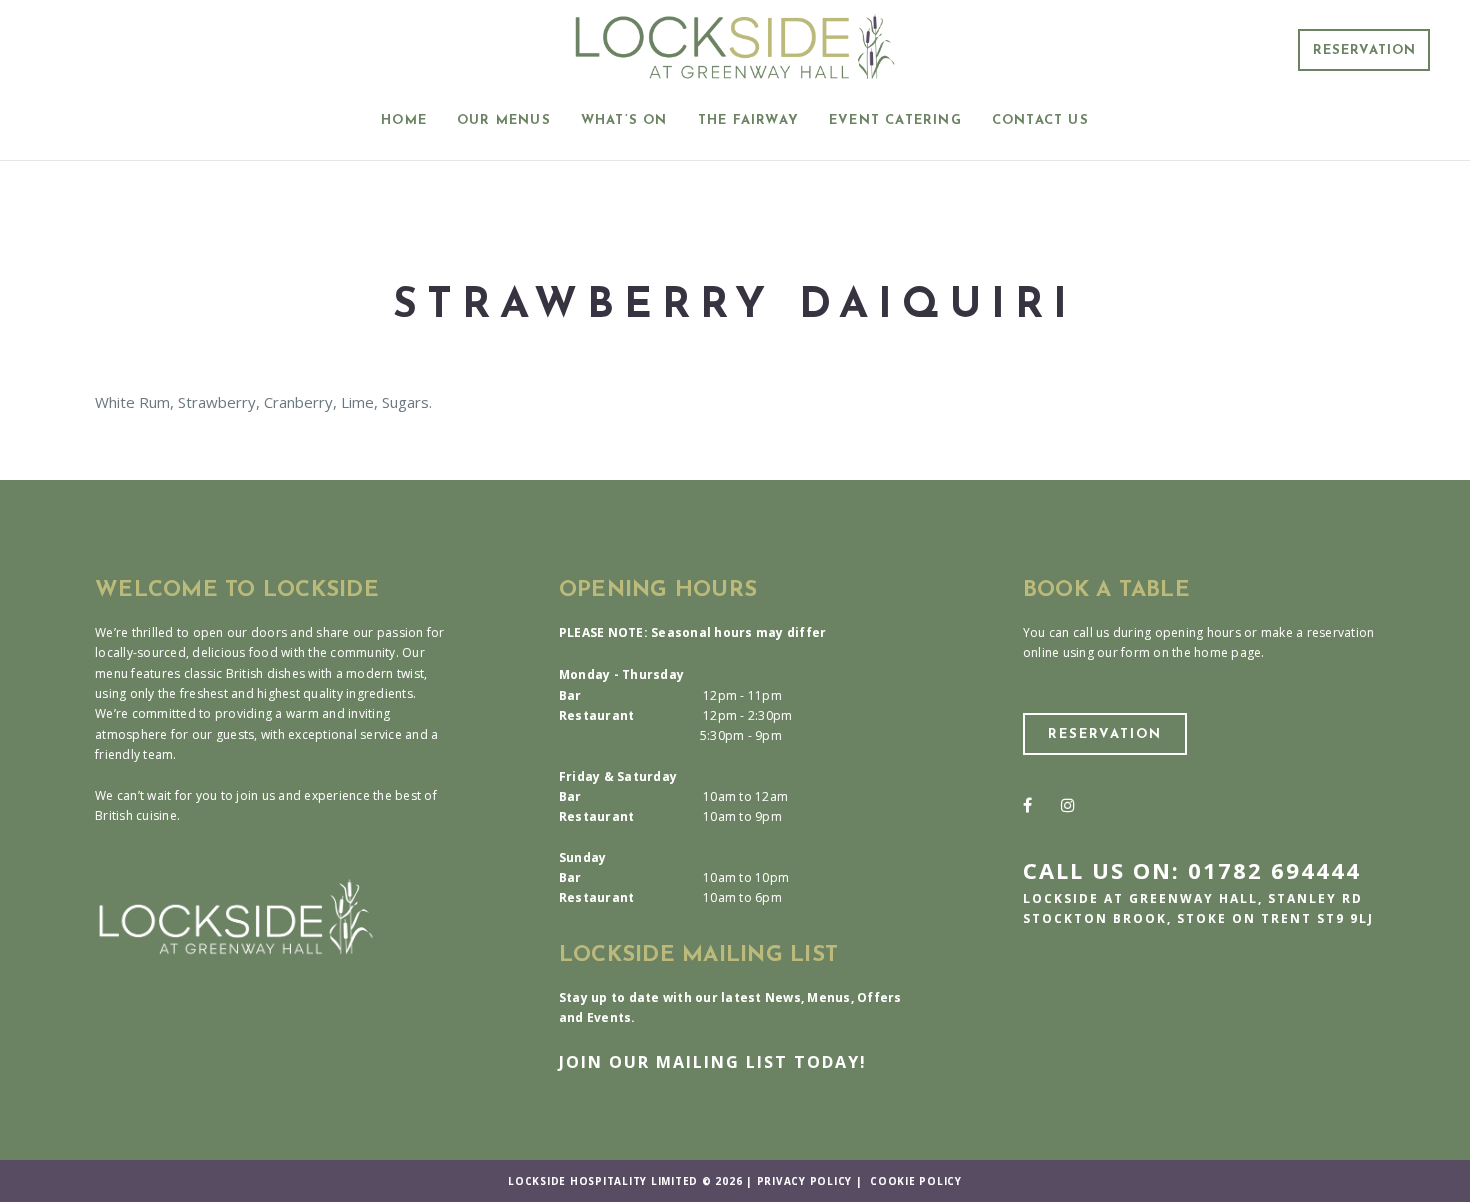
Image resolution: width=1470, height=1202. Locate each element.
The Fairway (748, 120)
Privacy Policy (805, 1181)
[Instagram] (1068, 805)
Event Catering (895, 120)
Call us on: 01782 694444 (1192, 870)
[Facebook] (1027, 805)
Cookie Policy (916, 1181)
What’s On (624, 120)
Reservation (1364, 50)
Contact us (1040, 120)
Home (404, 120)
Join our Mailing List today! (713, 1062)
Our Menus (504, 120)
